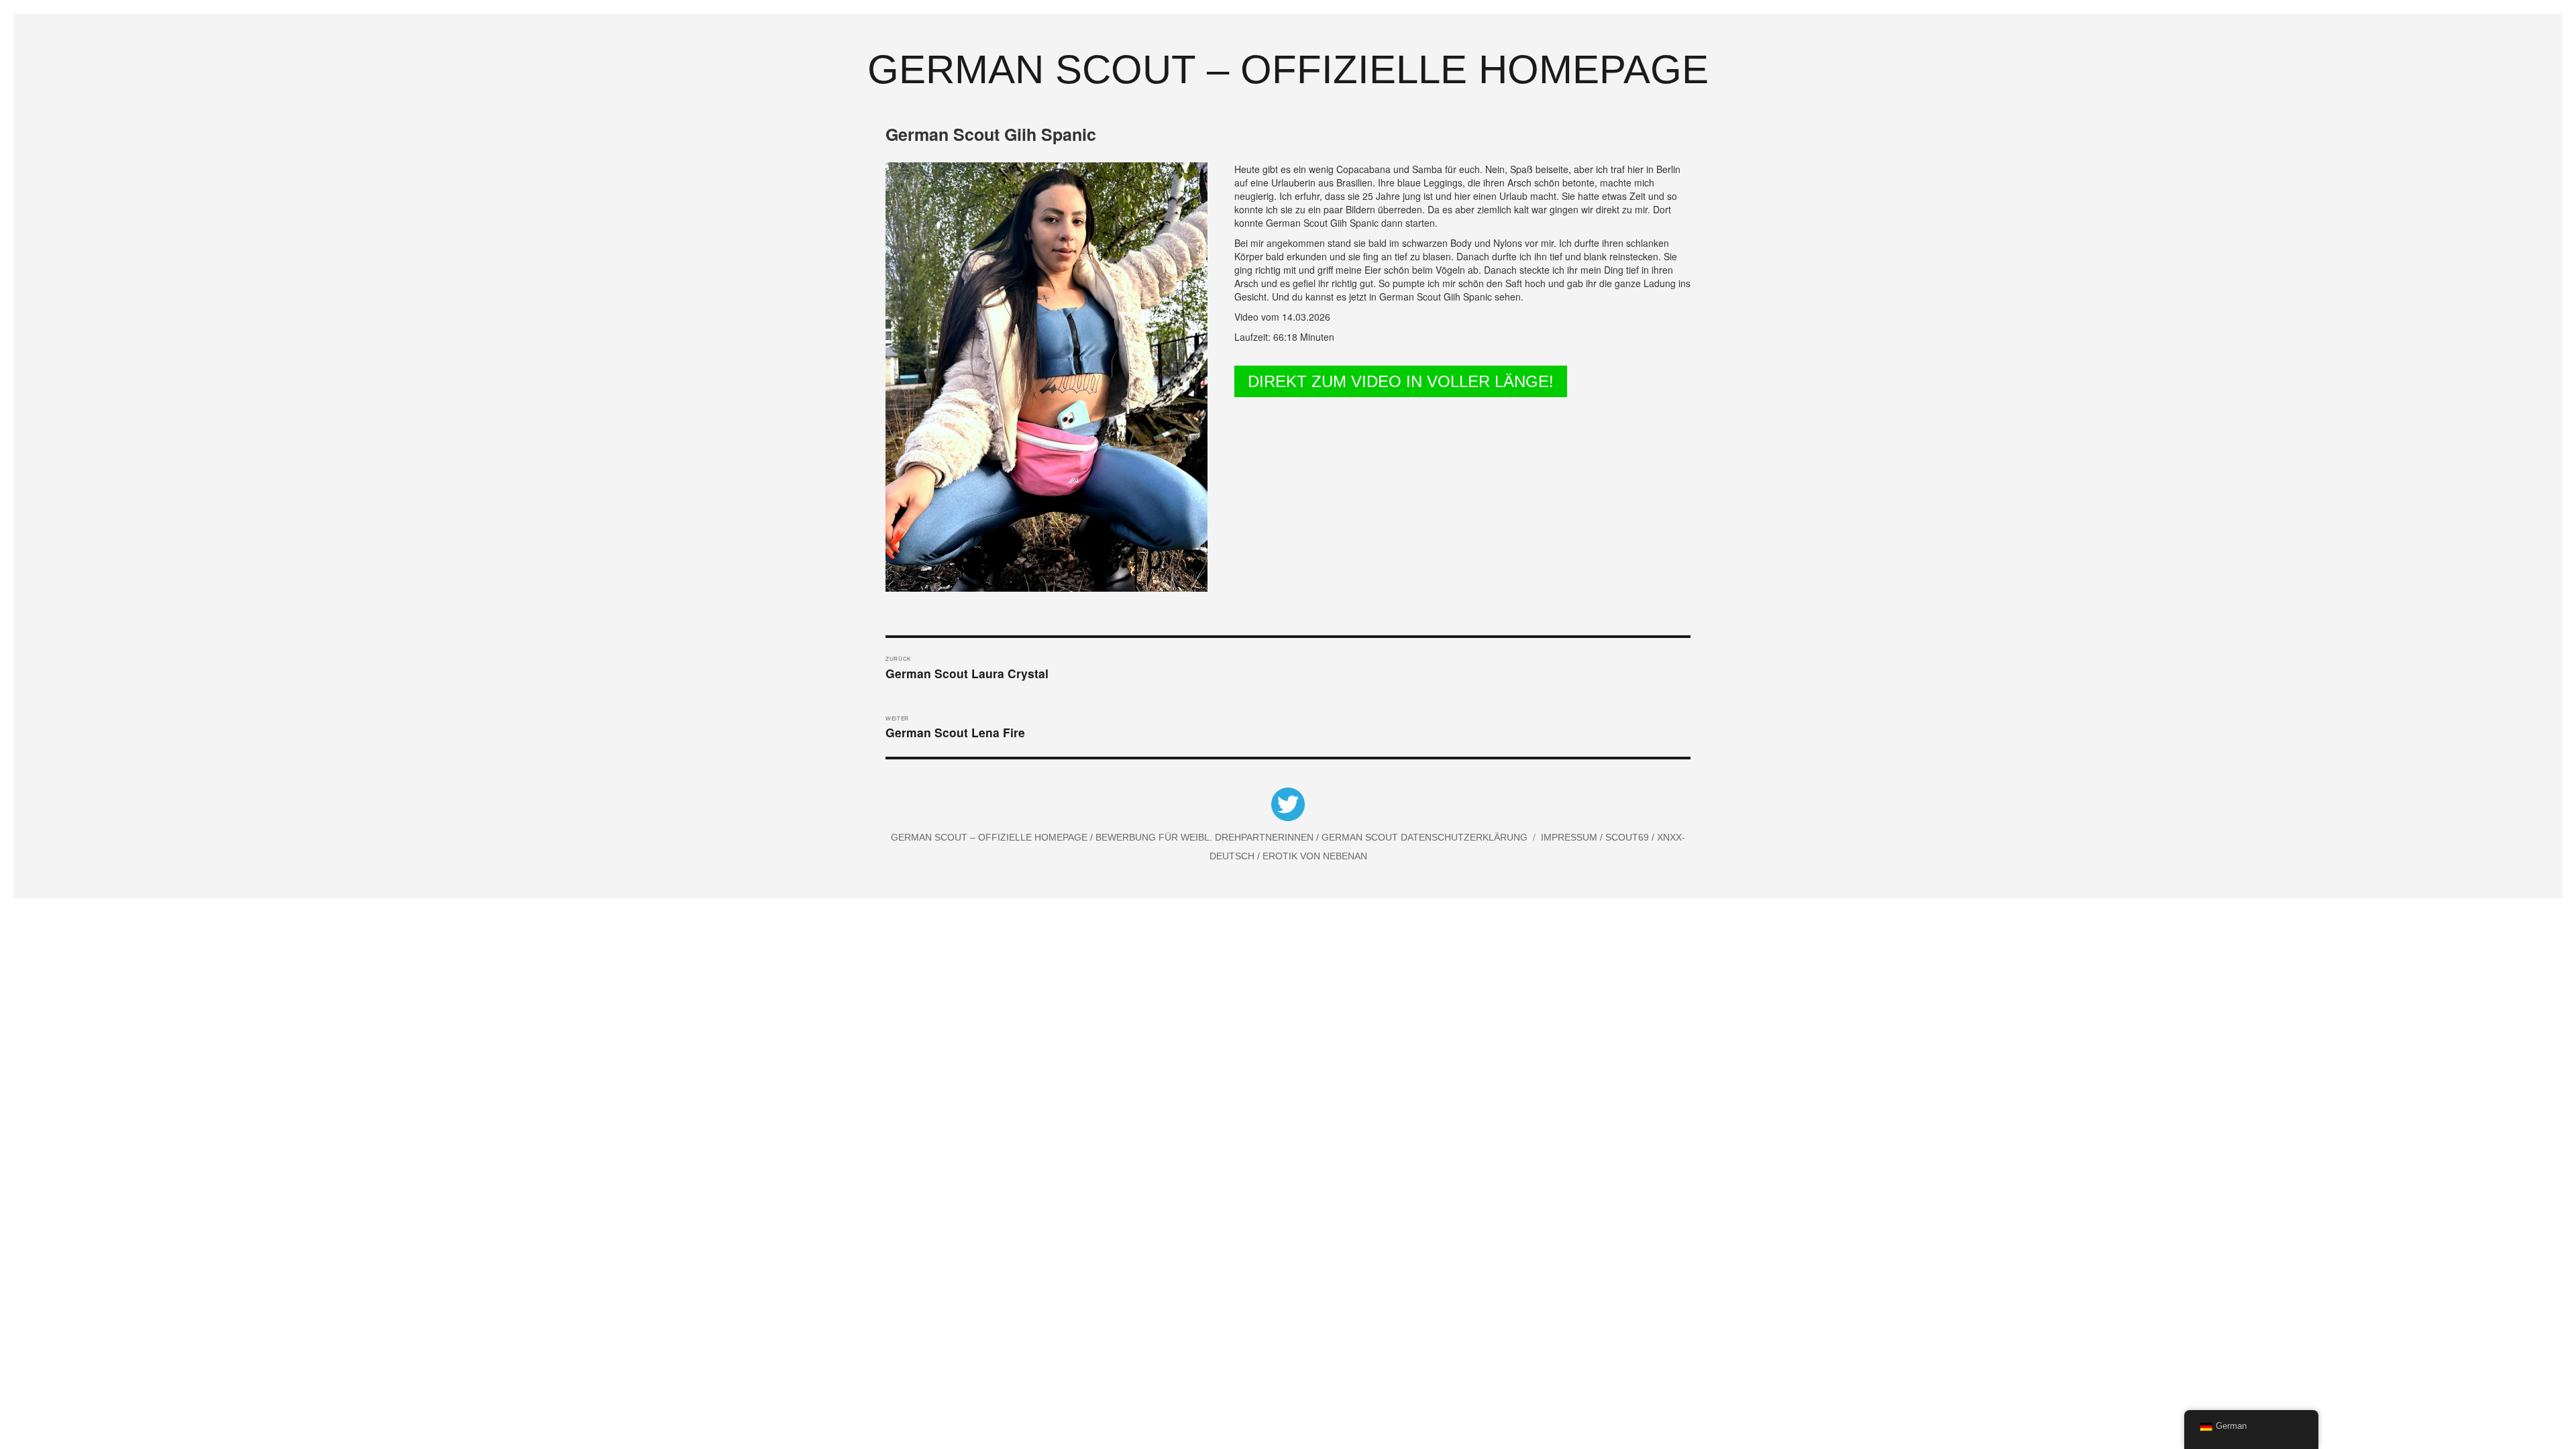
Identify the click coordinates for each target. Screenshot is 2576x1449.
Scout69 (1628, 837)
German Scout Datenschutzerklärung (1425, 837)
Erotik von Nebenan (1313, 856)
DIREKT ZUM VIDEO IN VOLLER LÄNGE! (1401, 381)
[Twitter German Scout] (1288, 806)
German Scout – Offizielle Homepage (1288, 69)
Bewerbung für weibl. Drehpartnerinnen (1206, 837)
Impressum (1570, 837)
